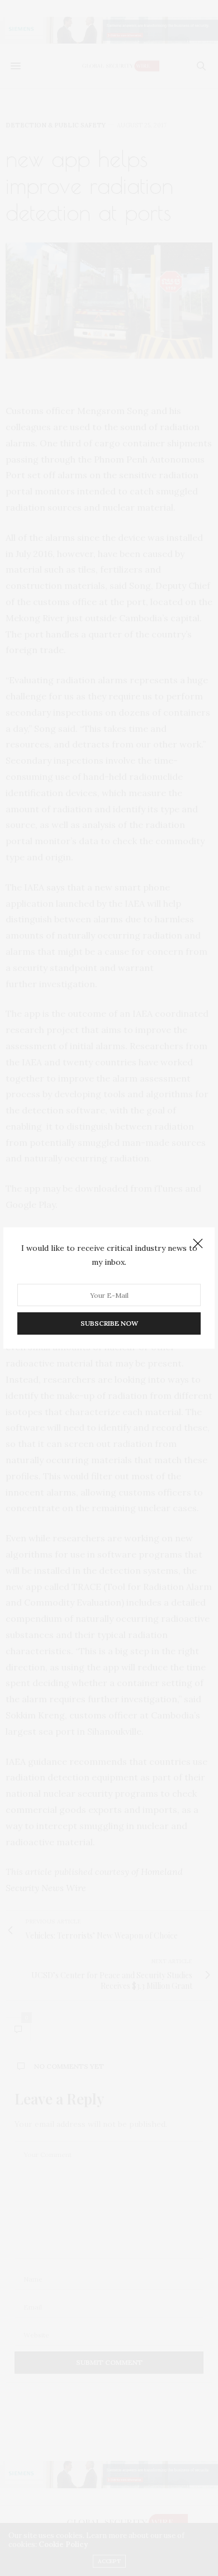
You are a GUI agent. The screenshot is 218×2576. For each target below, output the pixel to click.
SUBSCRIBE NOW (109, 1323)
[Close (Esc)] (198, 1244)
